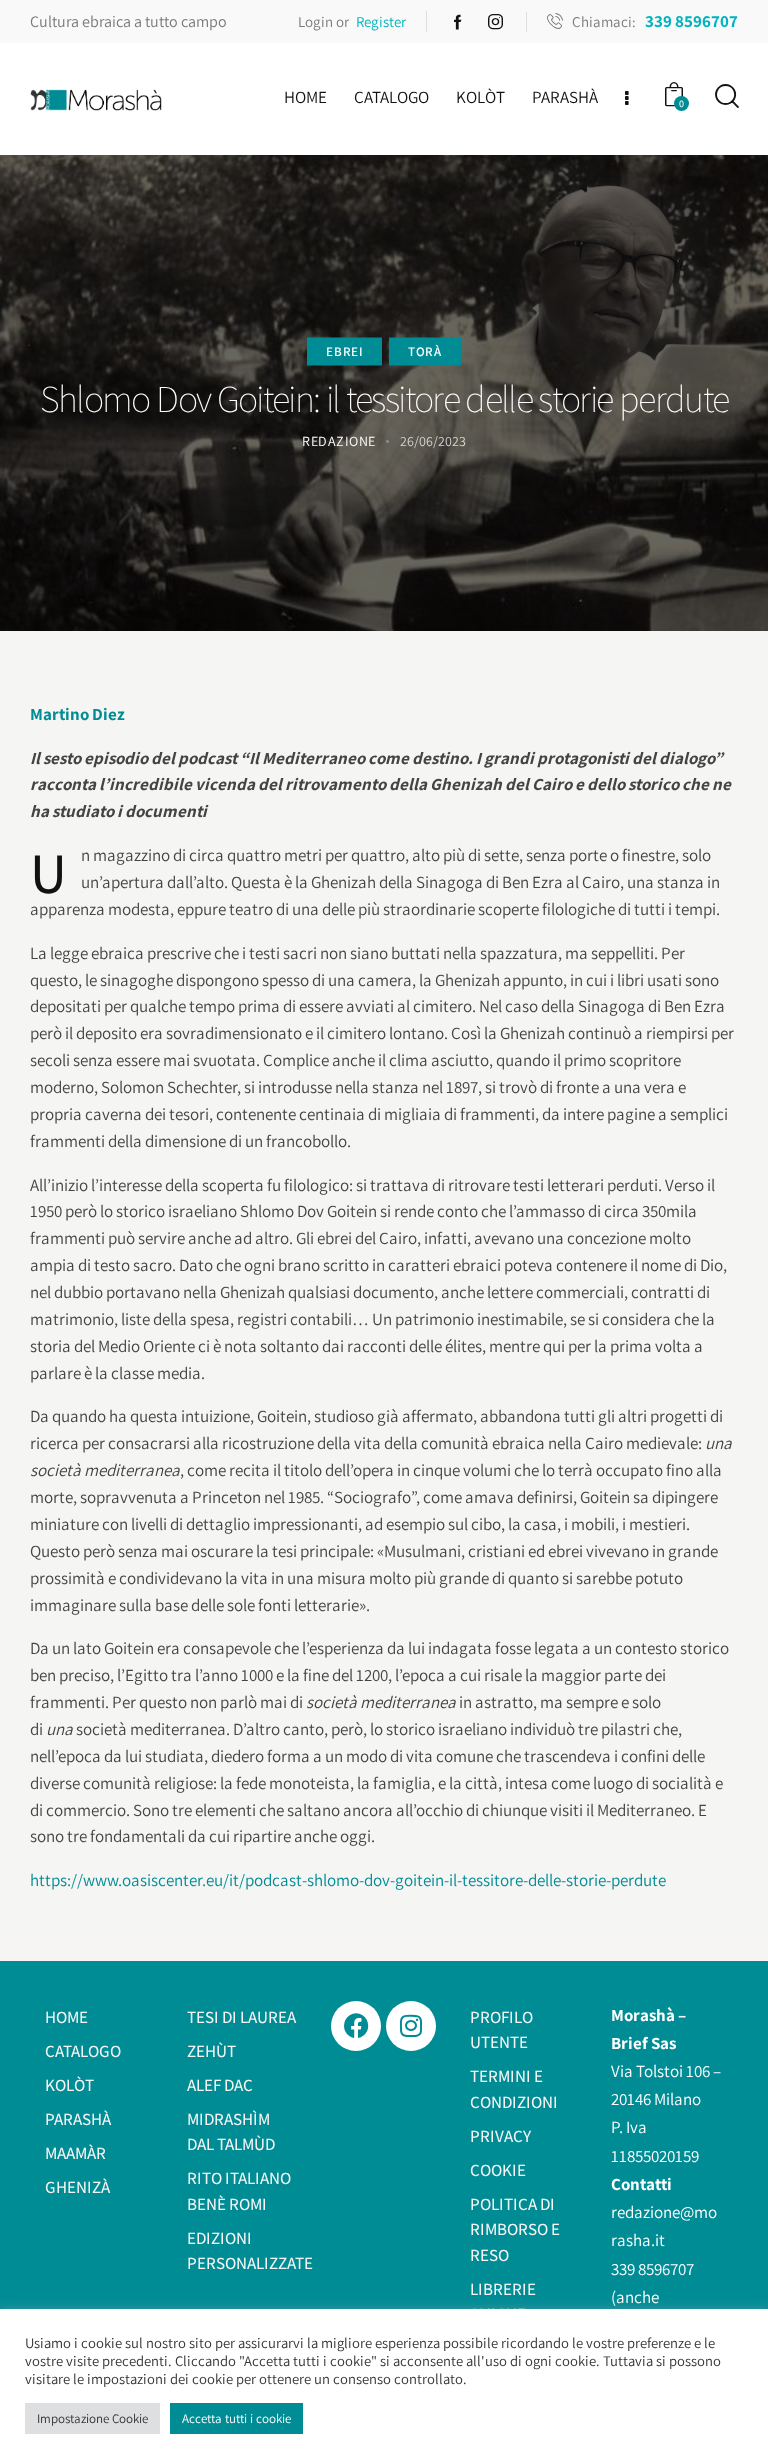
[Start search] (725, 96)
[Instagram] (411, 2026)
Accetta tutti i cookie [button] (236, 2418)
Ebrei (344, 350)
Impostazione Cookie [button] (92, 2418)
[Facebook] (356, 2026)
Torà (424, 350)
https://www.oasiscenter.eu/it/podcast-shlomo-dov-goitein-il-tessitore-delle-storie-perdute (348, 1880)
